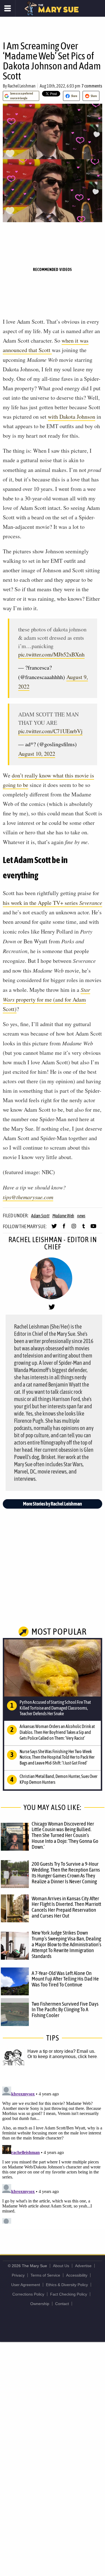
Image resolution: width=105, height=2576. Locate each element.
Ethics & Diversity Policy (67, 2285)
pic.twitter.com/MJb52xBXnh (51, 654)
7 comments (92, 86)
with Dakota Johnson (72, 417)
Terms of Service (45, 2275)
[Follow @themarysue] (54, 1228)
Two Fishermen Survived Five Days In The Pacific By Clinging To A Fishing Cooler (65, 2010)
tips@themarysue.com (28, 1197)
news (81, 1216)
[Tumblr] (84, 1228)
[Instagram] (74, 1228)
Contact (62, 2304)
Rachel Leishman (22, 86)
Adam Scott (40, 1216)
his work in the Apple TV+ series (53, 903)
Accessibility (77, 2275)
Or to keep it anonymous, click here (62, 2057)
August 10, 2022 (37, 754)
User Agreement (26, 2285)
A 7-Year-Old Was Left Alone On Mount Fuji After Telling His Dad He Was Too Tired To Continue (65, 1979)
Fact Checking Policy (69, 2294)
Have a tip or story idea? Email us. (61, 2051)
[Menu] (8, 8)
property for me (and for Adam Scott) (46, 999)
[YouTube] (93, 1228)
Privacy (18, 2275)
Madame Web (63, 1216)
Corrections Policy (28, 2294)
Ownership (40, 2304)
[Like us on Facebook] (64, 1228)
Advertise (83, 2266)
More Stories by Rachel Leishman (53, 1504)
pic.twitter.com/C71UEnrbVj (50, 731)
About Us (61, 2266)
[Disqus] (53, 2154)
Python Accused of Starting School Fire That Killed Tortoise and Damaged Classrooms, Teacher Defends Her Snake (55, 1708)
